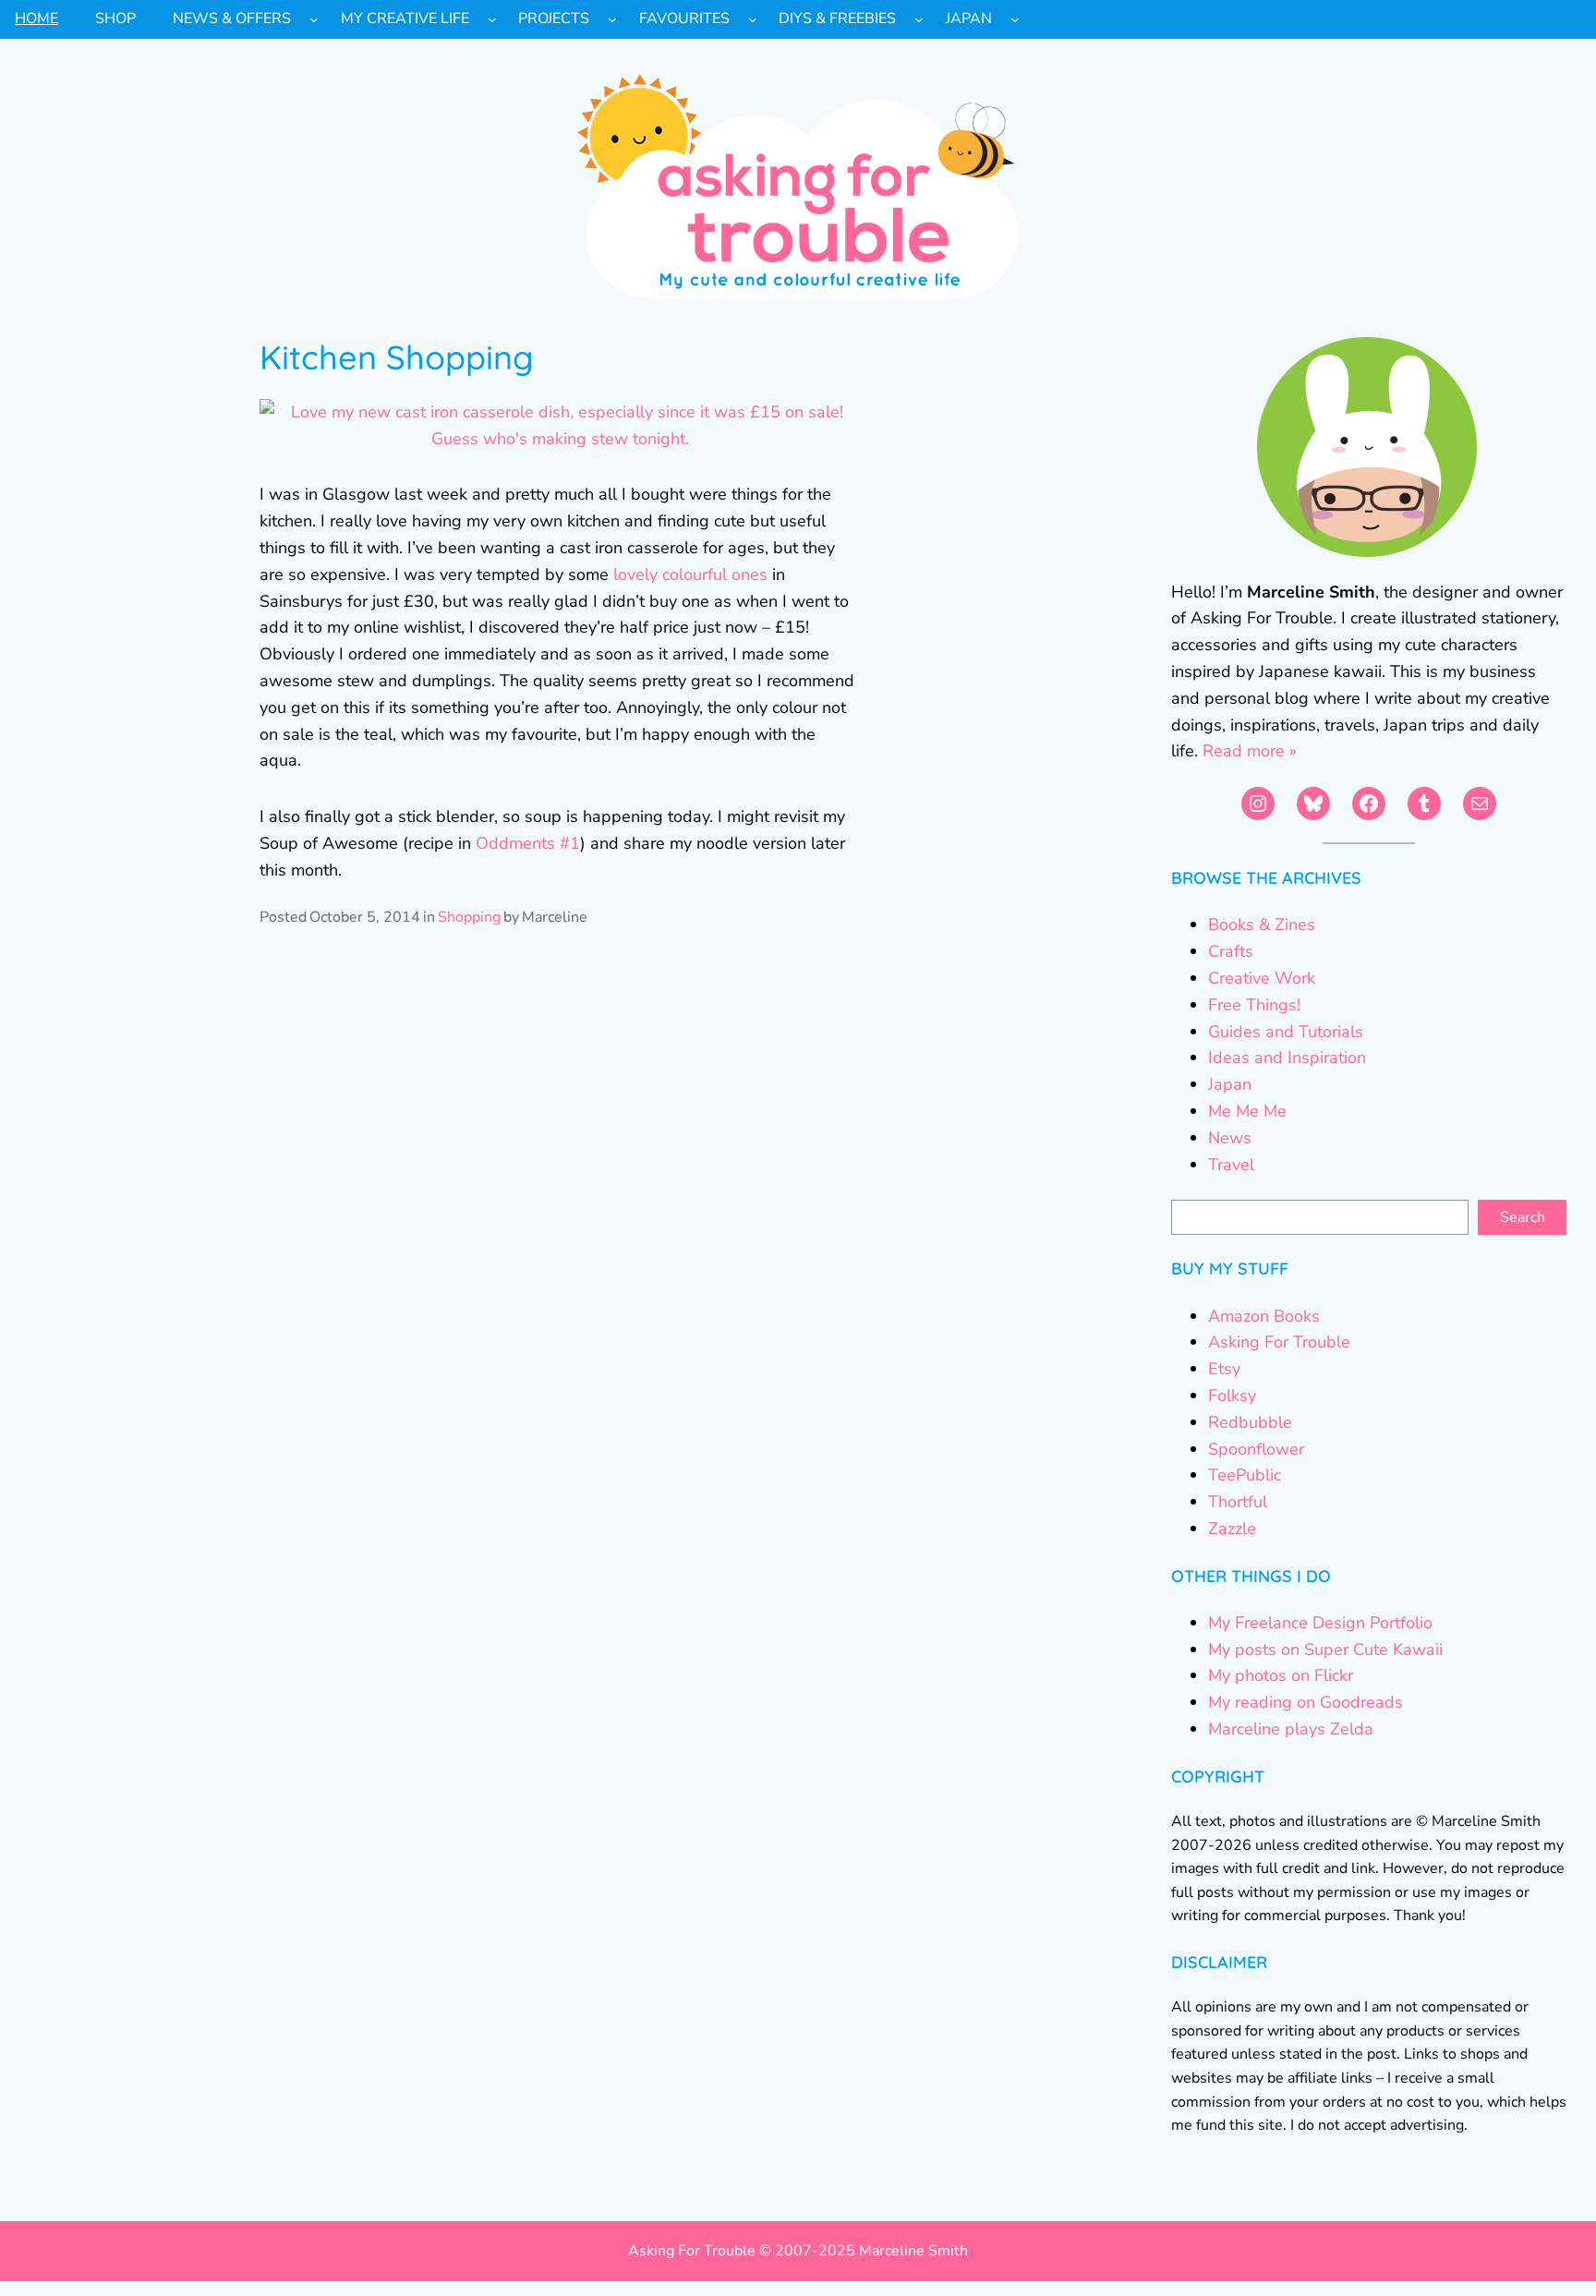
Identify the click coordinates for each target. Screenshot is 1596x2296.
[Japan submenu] (1015, 19)
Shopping (469, 917)
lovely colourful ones (690, 574)
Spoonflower (1256, 1449)
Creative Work (1262, 978)
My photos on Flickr (1281, 1675)
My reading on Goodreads (1306, 1702)
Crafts (1231, 951)
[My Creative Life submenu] (492, 19)
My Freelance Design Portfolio (1320, 1623)
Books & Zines (1262, 924)
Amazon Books (1264, 1316)
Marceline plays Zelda (1291, 1729)
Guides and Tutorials (1286, 1032)
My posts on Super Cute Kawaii (1325, 1649)
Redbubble (1250, 1422)
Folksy (1232, 1396)
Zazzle (1232, 1529)
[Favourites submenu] (753, 19)
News (1230, 1138)
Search (1523, 1217)
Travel (1231, 1165)
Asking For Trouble (1279, 1342)
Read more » (1250, 751)
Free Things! (1254, 1005)
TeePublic (1245, 1475)
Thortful (1238, 1502)
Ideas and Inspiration (1287, 1057)
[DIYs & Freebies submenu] (919, 19)
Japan (1230, 1084)
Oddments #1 (528, 843)
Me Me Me (1247, 1111)
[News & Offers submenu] (314, 19)
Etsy (1224, 1369)
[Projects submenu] (612, 19)
